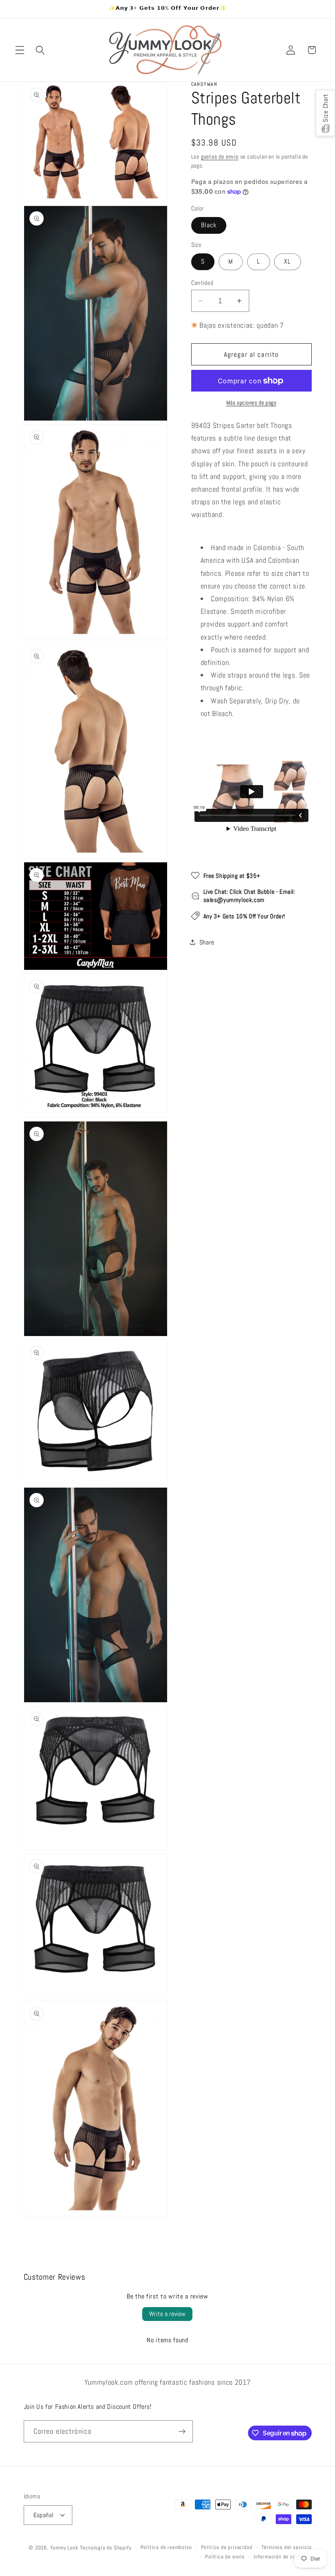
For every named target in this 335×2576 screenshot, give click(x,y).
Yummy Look (64, 2548)
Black (209, 225)
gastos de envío (220, 157)
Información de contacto (283, 2557)
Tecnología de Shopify (106, 2548)
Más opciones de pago (251, 403)
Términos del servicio (287, 2547)
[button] (20, 50)
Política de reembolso (166, 2547)
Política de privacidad (227, 2547)
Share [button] (207, 942)
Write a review (167, 2314)
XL (287, 261)
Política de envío (225, 2557)
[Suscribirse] (182, 2431)
